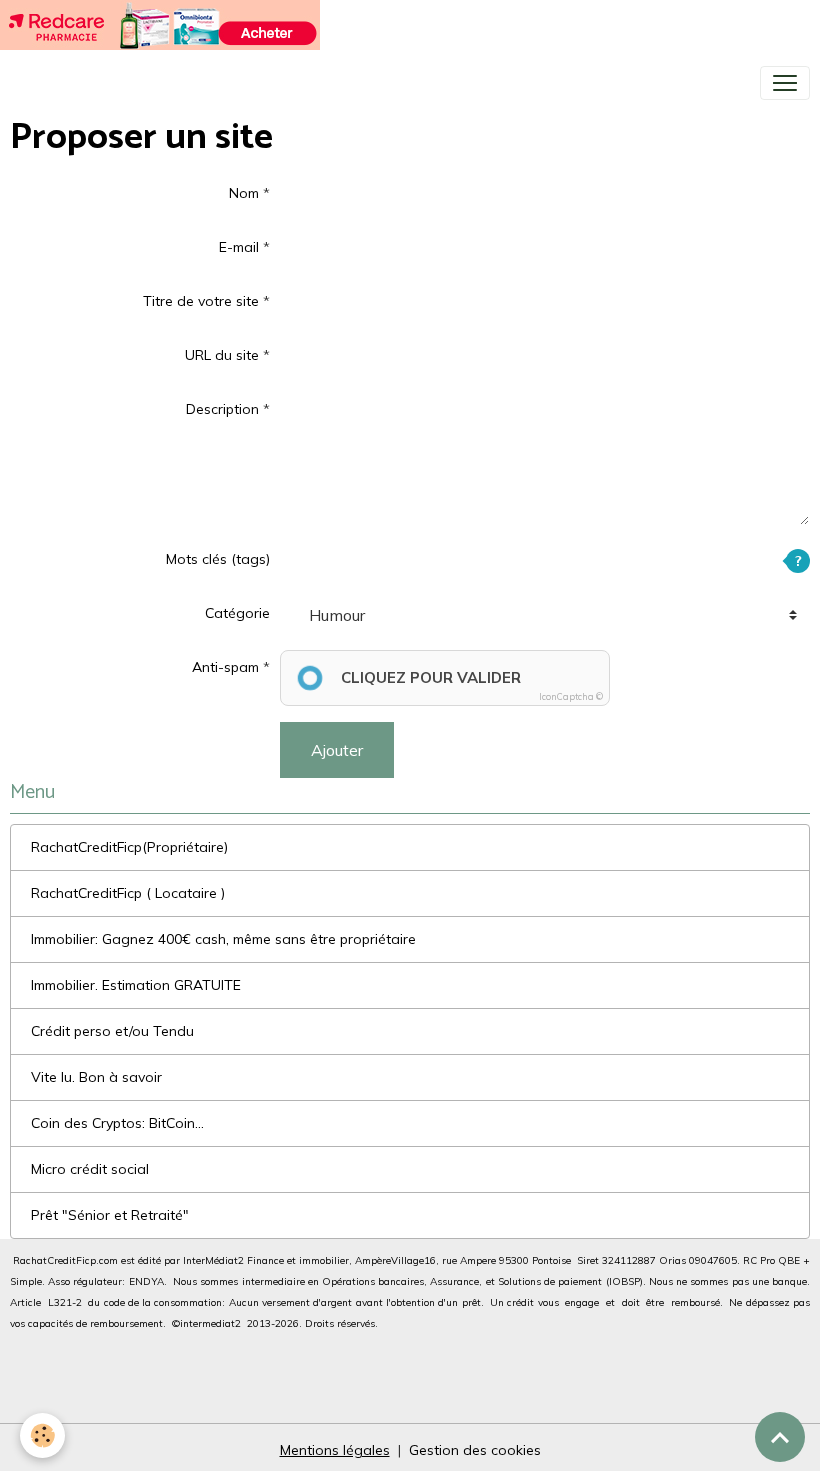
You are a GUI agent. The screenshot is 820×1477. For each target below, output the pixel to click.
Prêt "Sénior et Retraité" (110, 1215)
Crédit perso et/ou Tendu (112, 1031)
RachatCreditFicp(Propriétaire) (129, 847)
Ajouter (337, 750)
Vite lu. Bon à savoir (96, 1077)
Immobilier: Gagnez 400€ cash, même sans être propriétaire (223, 939)
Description (222, 409)
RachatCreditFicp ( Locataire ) (128, 893)
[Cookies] (42, 1435)
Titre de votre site (201, 301)
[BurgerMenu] (785, 83)
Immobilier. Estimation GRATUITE (136, 985)
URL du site (222, 355)
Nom (244, 193)
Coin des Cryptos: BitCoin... (117, 1123)
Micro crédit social (90, 1169)
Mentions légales (335, 1450)
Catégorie (237, 613)
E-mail (239, 247)
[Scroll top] (780, 1437)
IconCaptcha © (571, 696)
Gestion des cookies (475, 1450)
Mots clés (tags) (218, 559)
